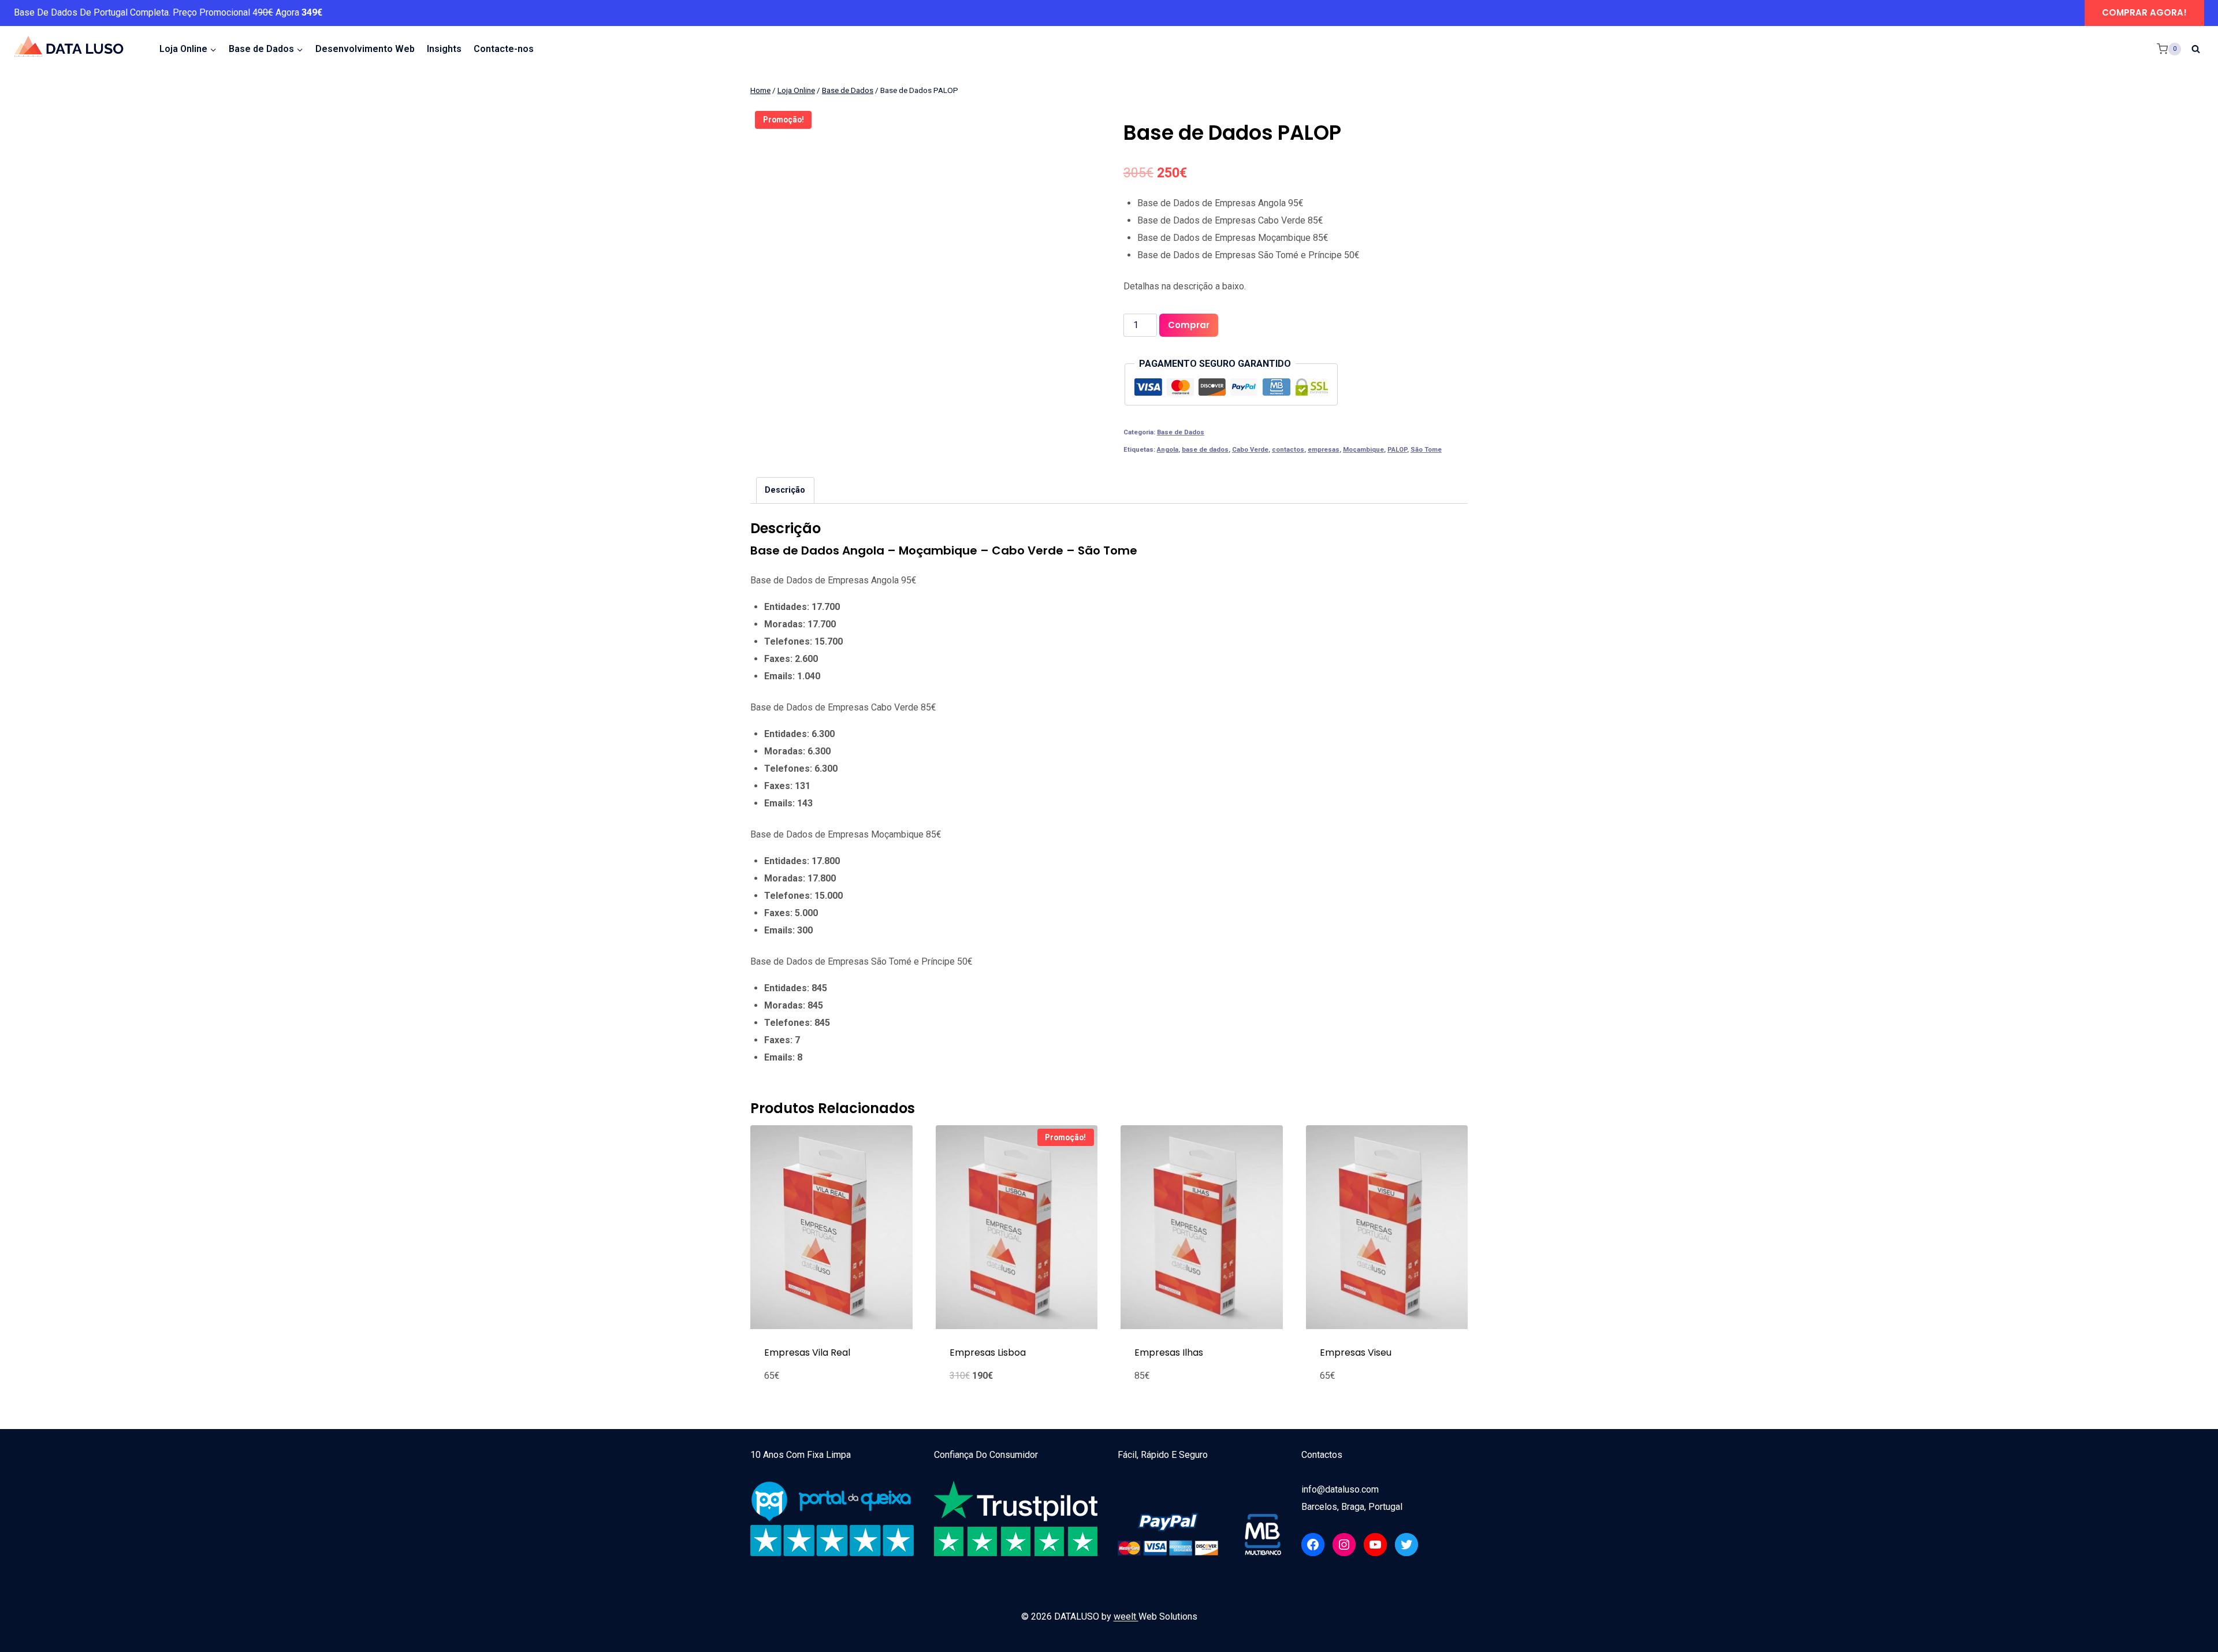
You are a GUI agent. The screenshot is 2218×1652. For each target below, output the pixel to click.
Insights (444, 49)
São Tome (1426, 450)
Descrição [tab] (785, 490)
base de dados (1205, 450)
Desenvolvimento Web (365, 49)
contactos (1288, 450)
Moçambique (1363, 450)
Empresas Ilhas (1169, 1353)
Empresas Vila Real (807, 1353)
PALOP (1397, 450)
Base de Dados (1181, 432)
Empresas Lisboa (988, 1353)
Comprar (1189, 325)
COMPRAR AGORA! (2144, 12)
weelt (1126, 1616)
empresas (1324, 450)
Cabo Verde (1250, 450)
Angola (1168, 450)
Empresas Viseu (1356, 1353)
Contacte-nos (504, 49)
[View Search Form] (2195, 49)
